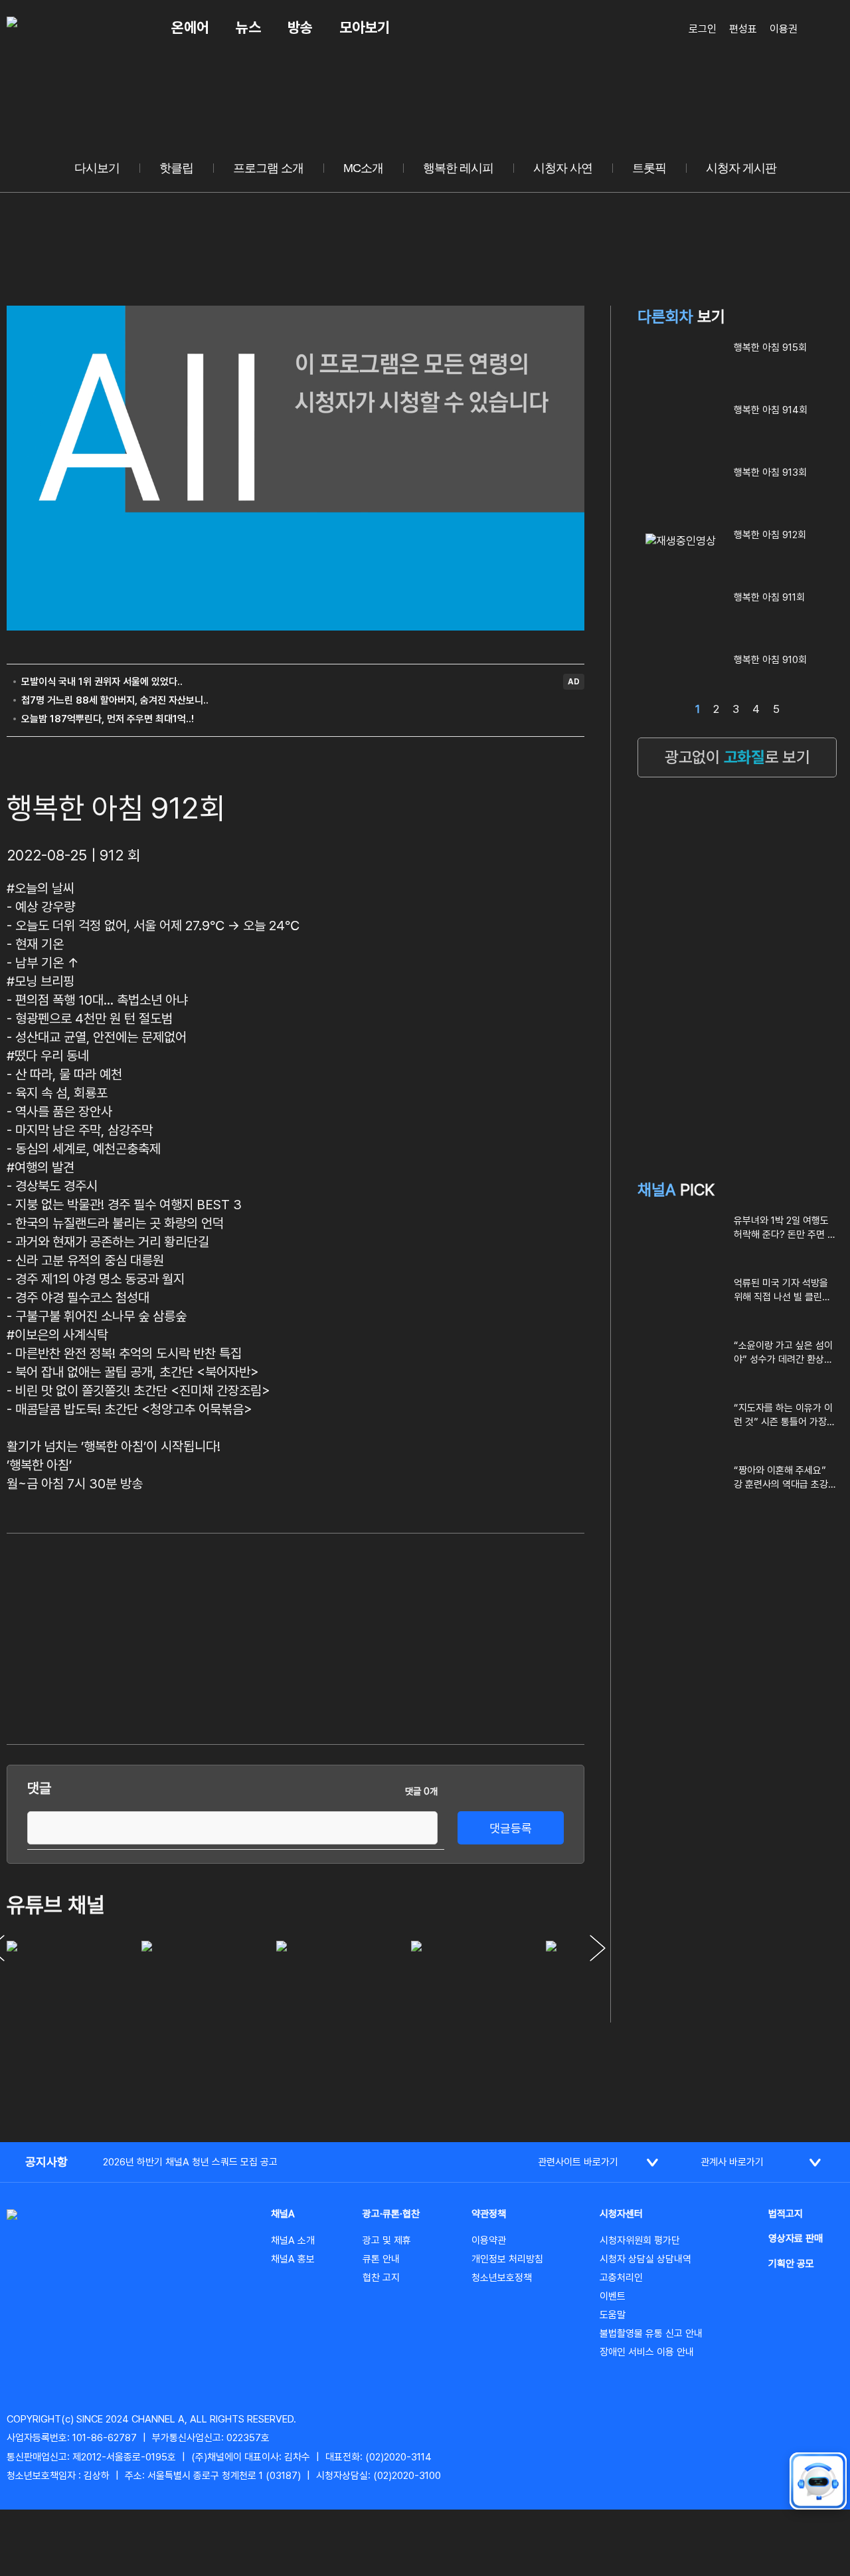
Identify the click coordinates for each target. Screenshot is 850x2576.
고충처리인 (621, 2278)
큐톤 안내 (381, 2259)
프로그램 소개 (268, 168)
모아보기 (365, 27)
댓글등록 (511, 1828)
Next (598, 1948)
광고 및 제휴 (387, 2240)
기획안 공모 (791, 2264)
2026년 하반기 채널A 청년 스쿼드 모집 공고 (190, 2162)
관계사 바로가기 (732, 2162)
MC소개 (363, 168)
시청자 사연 (563, 168)
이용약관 (489, 2240)
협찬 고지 (381, 2278)
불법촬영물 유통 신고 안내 (651, 2333)
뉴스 (248, 27)
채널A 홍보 (293, 2259)
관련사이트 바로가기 (578, 2162)
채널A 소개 (293, 2240)
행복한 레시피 (458, 168)
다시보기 (97, 168)
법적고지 (786, 2214)
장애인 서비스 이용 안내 (647, 2352)
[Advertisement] (485, 1636)
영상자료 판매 (796, 2238)
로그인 (703, 29)
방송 (300, 27)
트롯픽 (649, 168)
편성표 (743, 29)
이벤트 (613, 2296)
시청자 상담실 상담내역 (645, 2259)
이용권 (784, 29)
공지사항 (46, 2162)
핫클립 (176, 168)
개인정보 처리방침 (507, 2259)
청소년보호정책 (502, 2278)
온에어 (190, 27)
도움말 (613, 2315)
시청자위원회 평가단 (640, 2240)
